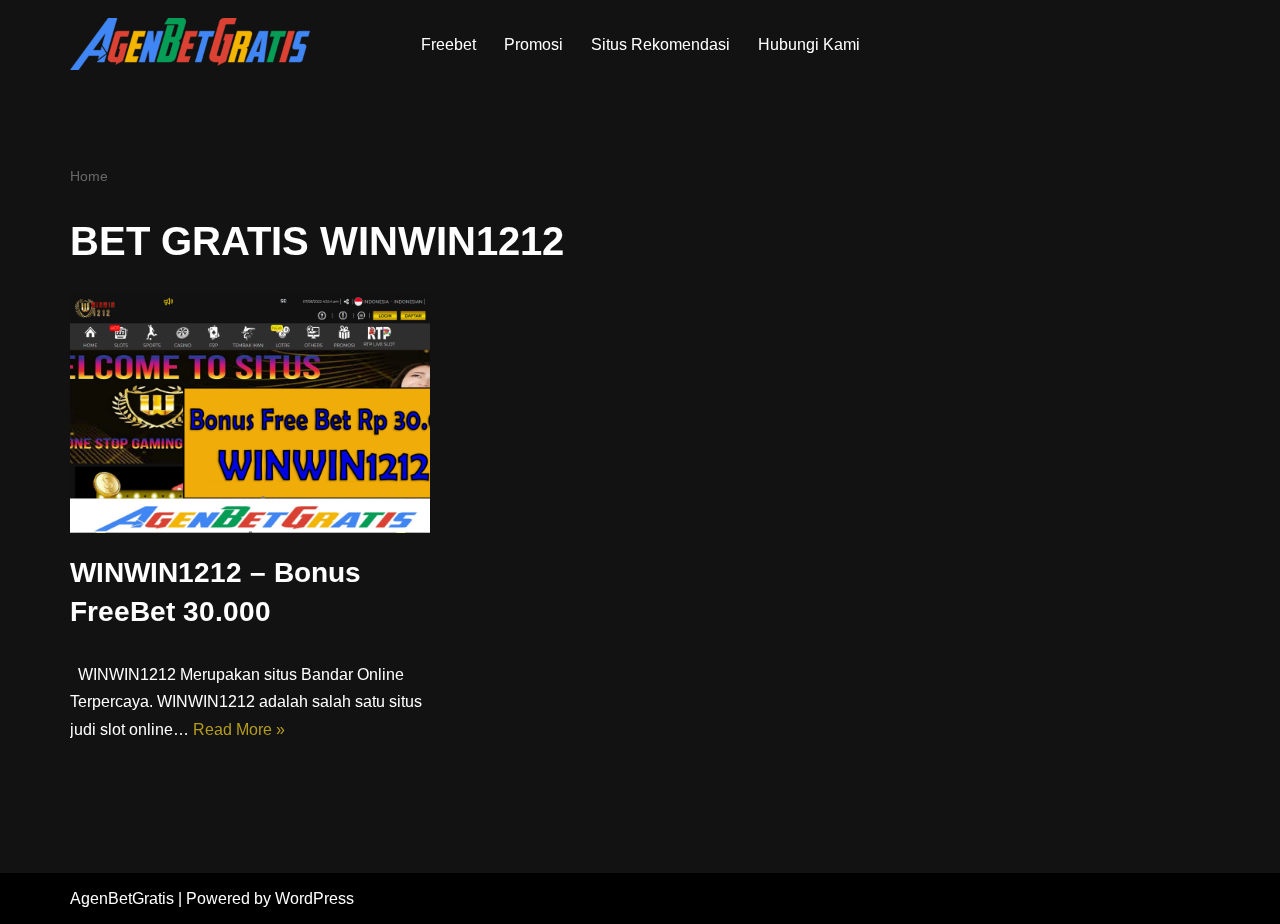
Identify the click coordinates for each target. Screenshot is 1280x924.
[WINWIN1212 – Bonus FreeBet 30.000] (250, 413)
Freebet (448, 44)
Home (89, 176)
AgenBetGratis (122, 898)
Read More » (239, 729)
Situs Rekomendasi (660, 44)
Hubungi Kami (809, 44)
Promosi (533, 44)
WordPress (314, 898)
